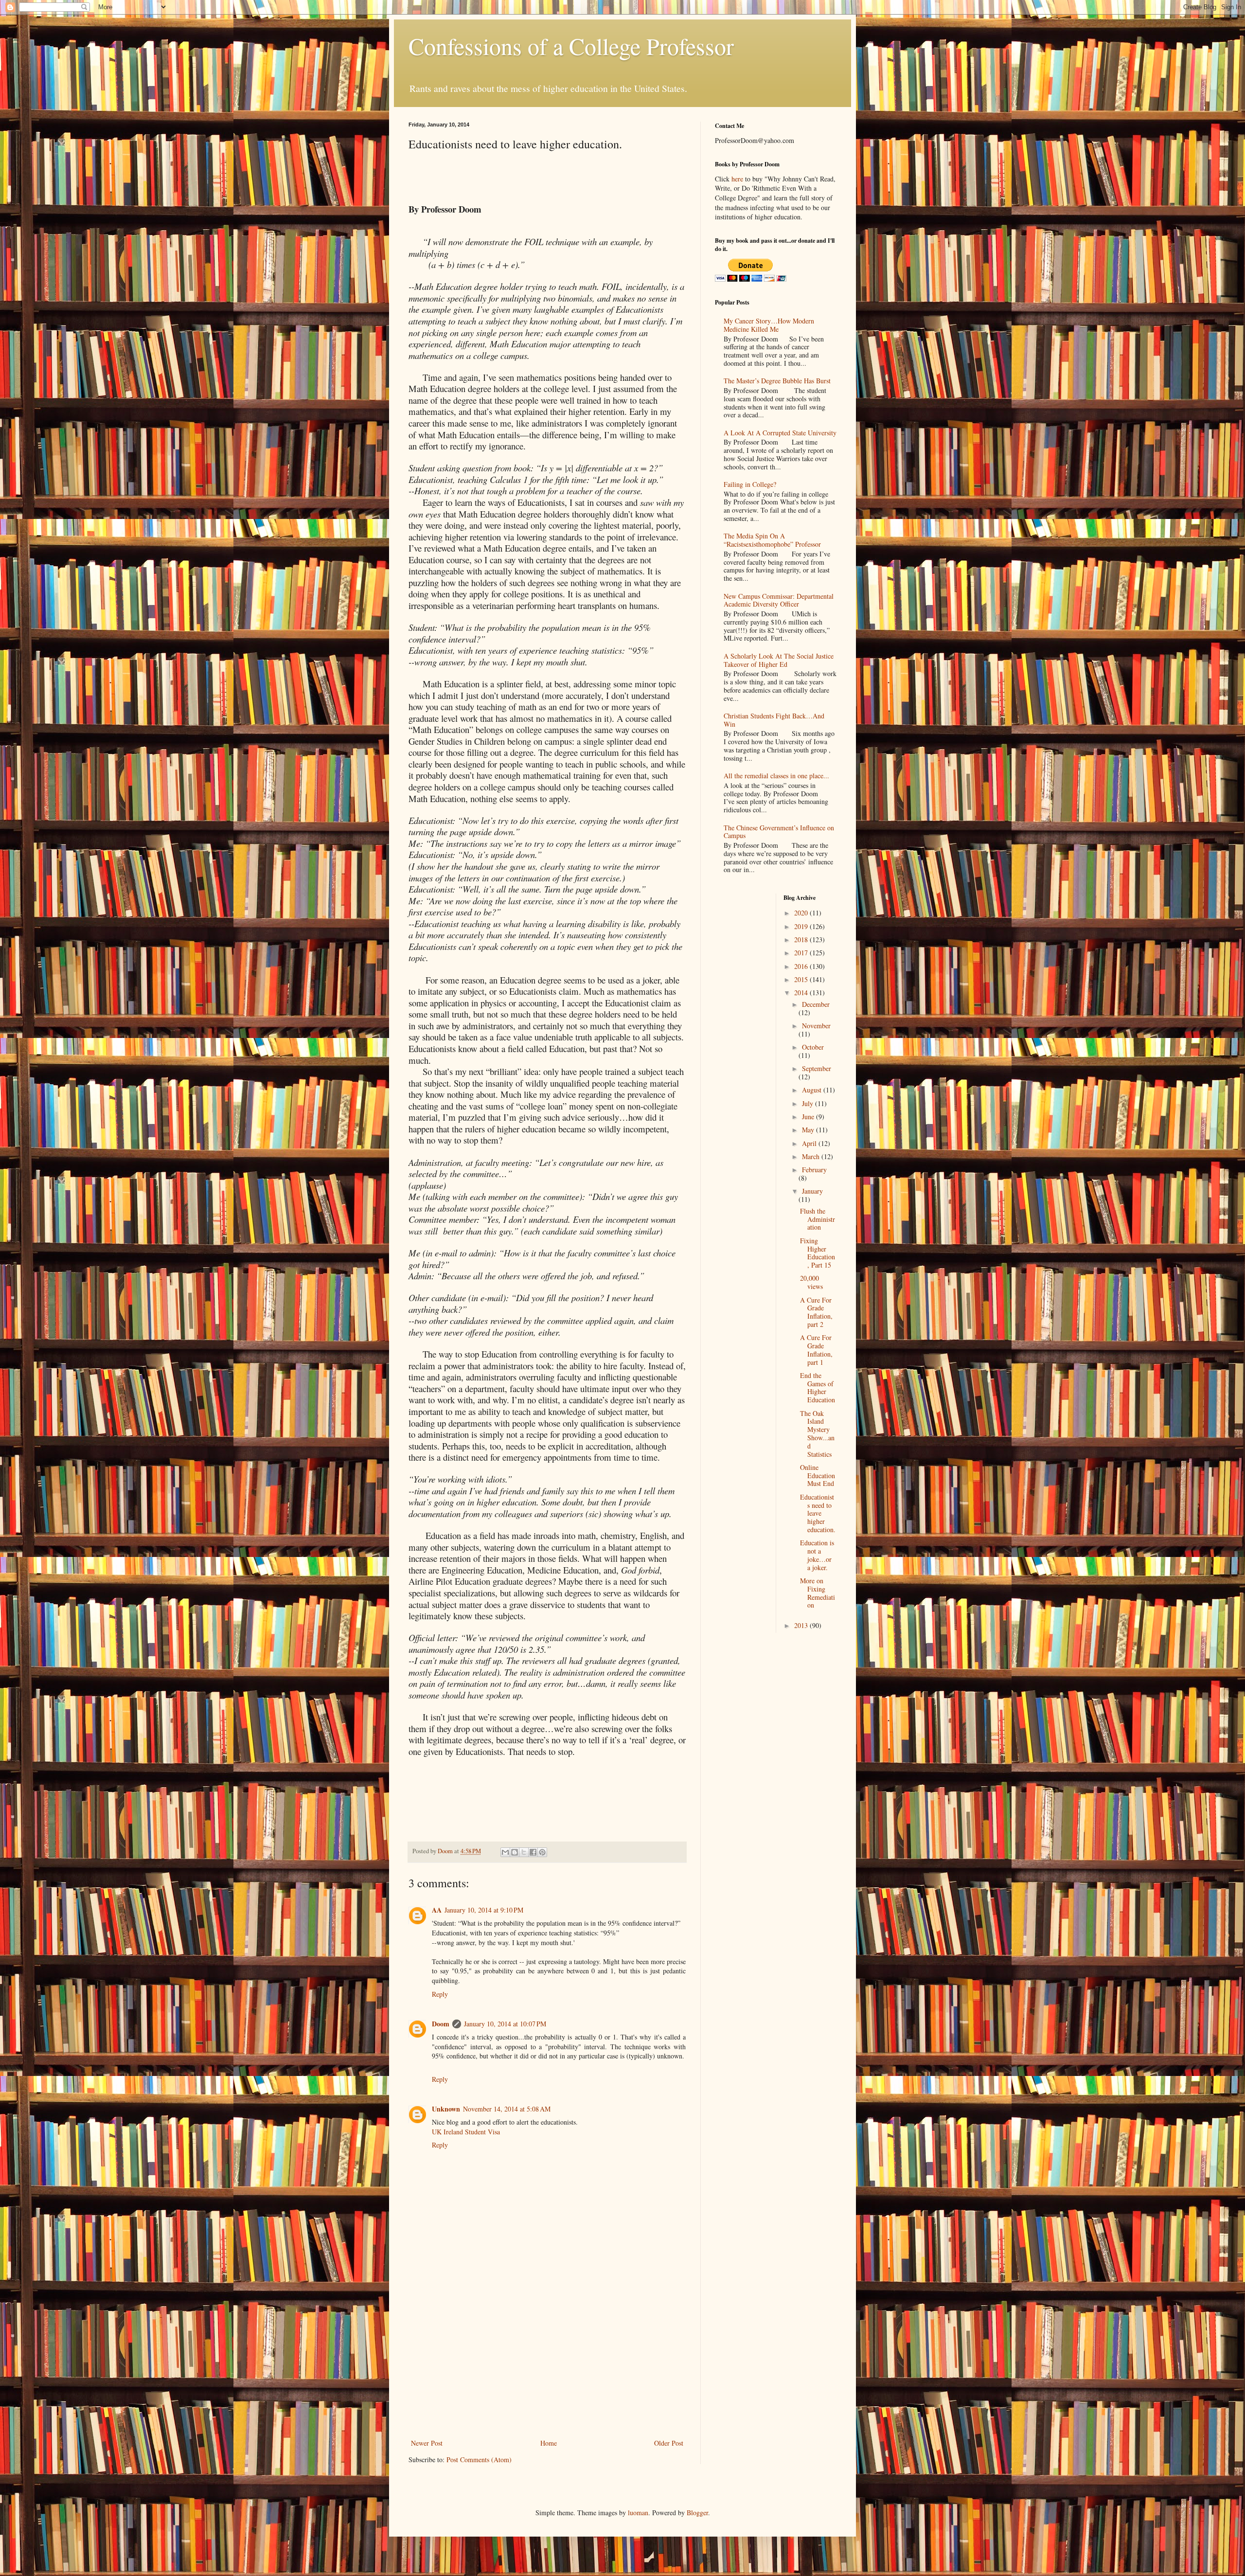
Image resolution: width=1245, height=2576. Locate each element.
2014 (802, 993)
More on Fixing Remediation (818, 1593)
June (809, 1117)
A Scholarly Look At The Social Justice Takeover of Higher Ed (779, 660)
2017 (802, 953)
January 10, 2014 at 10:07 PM (505, 2024)
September (817, 1068)
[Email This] (505, 1852)
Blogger (697, 2513)
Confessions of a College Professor (571, 46)
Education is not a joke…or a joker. (817, 1555)
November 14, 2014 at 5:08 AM (507, 2109)
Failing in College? (750, 484)
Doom (441, 2024)
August (813, 1090)
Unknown (446, 2109)
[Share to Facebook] (533, 1852)
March (812, 1156)
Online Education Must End (818, 1476)
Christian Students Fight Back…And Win (774, 720)
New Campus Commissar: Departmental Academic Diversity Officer (779, 600)
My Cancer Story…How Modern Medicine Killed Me (769, 325)
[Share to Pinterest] (542, 1852)
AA (437, 1910)
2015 (802, 979)
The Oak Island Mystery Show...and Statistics (817, 1434)
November (816, 1026)
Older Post (669, 2443)
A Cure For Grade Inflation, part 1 (816, 1350)
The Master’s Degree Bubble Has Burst (777, 381)
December (816, 1004)
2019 (802, 926)
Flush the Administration (818, 1219)
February (814, 1170)
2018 (802, 939)
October (813, 1047)
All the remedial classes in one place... (776, 776)
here (737, 179)
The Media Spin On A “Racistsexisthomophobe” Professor (772, 540)
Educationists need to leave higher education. (818, 1513)
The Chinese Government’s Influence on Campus (779, 832)
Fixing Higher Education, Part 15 (818, 1253)
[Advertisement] (547, 2364)
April (810, 1143)
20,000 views (811, 1282)
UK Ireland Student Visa (466, 2132)
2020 (802, 913)
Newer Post (427, 2443)
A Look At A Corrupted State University (780, 433)
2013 (802, 1625)
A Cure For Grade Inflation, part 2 (816, 1312)
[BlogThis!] (515, 1852)
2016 (802, 966)
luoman (638, 2513)
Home (549, 2443)
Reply (440, 1994)
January (812, 1191)
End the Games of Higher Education (818, 1387)
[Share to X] (524, 1852)
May (809, 1130)
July (809, 1103)
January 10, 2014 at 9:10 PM (484, 1910)
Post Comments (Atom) (479, 2460)
